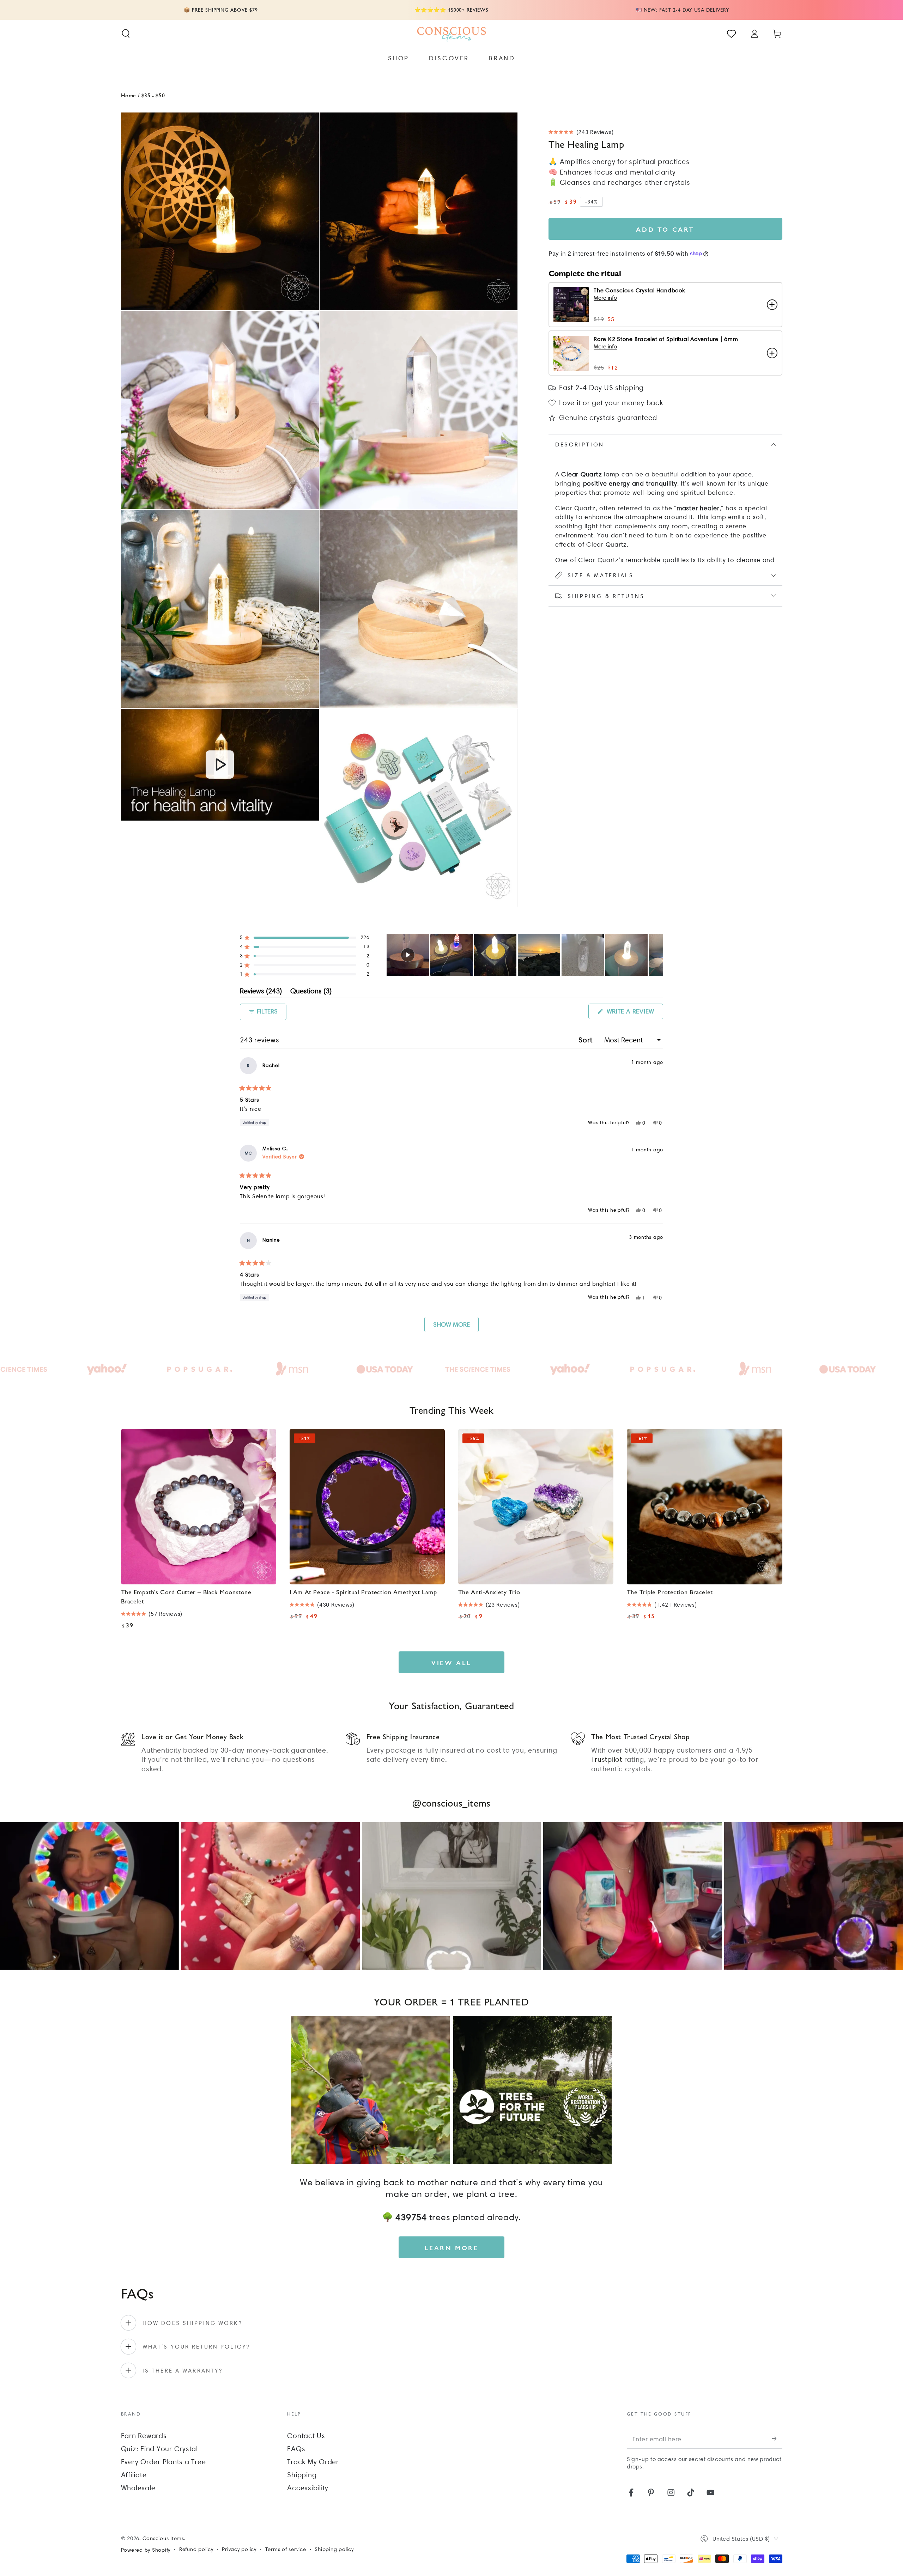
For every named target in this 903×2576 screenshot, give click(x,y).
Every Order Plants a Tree (163, 2462)
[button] (126, 34)
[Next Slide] (657, 955)
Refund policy (196, 2549)
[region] (525, 955)
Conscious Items (163, 2538)
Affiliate (134, 2475)
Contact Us (306, 2436)
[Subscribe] (777, 2439)
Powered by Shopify (146, 2550)
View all (451, 1662)
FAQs (296, 2449)
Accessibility (308, 2488)
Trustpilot (607, 1759)
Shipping (302, 2475)
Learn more (452, 2248)
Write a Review (634, 1013)
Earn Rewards (144, 2436)
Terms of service (286, 2549)
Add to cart (665, 229)
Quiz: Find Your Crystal (159, 2449)
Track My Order (313, 2462)
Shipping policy (334, 2549)
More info (605, 298)
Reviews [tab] (261, 992)
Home (129, 95)
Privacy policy (239, 2549)
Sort (586, 1040)
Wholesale (138, 2488)
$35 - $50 (153, 95)
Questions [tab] (311, 992)
